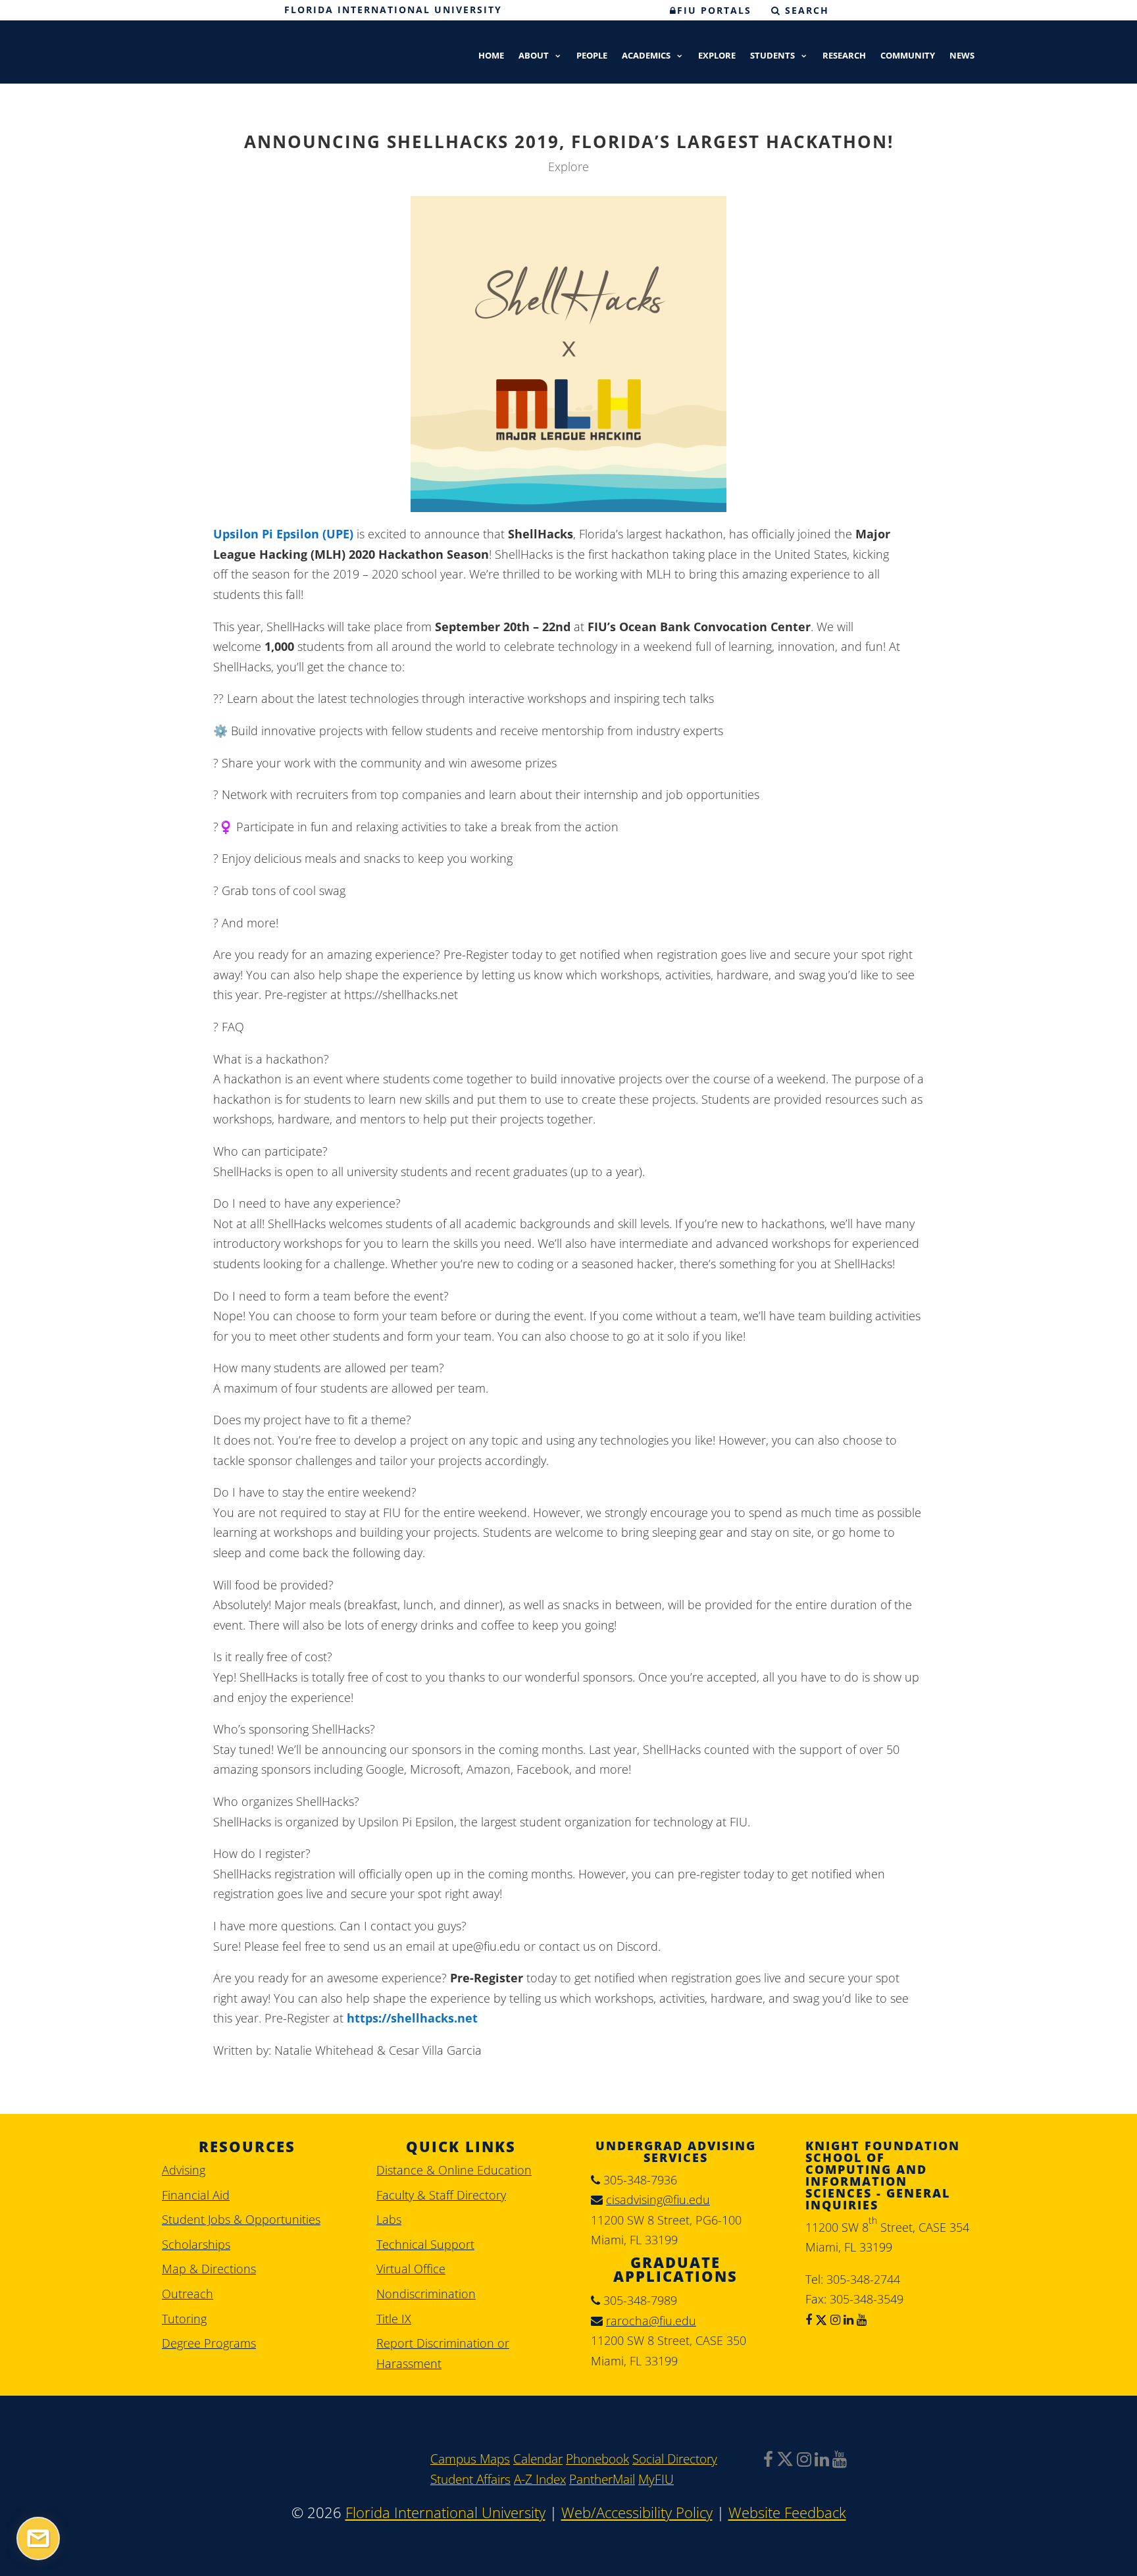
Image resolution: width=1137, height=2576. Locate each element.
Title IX (394, 2319)
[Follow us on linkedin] (847, 2319)
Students (772, 56)
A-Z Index (540, 2479)
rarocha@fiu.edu (651, 2321)
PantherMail (602, 2479)
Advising (184, 2170)
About (534, 56)
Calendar (538, 2459)
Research (844, 56)
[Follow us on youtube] (860, 2319)
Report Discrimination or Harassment (443, 2353)
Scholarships (196, 2244)
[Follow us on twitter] (820, 2319)
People (592, 56)
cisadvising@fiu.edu (658, 2200)
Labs (389, 2219)
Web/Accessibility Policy (637, 2512)
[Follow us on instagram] (834, 2319)
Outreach (188, 2294)
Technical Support (425, 2244)
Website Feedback (787, 2512)
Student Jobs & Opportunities (241, 2219)
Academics (646, 56)
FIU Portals (714, 10)
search (805, 10)
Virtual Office (411, 2269)
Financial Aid (196, 2195)
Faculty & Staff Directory (441, 2195)
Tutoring (184, 2319)
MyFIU (656, 2479)
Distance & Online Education (454, 2170)
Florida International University (393, 10)
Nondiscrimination (426, 2294)
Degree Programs (209, 2343)
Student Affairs (470, 2479)
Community (908, 56)
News (962, 56)
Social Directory (675, 2459)
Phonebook (597, 2459)
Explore (717, 56)
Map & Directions (209, 2269)
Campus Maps (470, 2459)
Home (491, 56)
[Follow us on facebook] (809, 2319)
